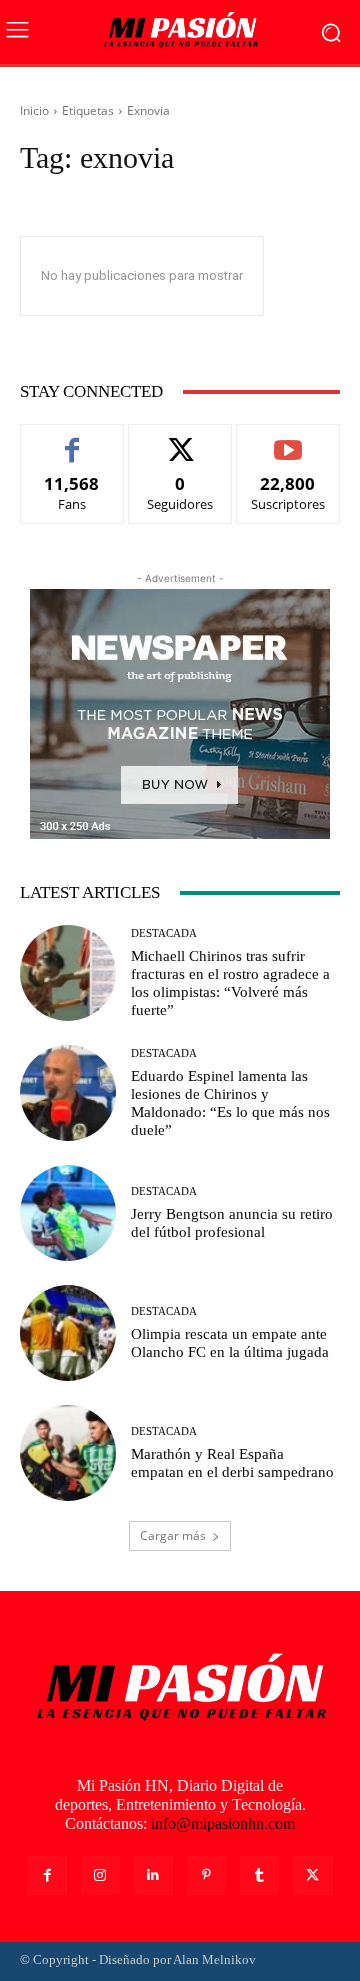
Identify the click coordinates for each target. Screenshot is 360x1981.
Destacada (164, 933)
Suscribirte (288, 439)
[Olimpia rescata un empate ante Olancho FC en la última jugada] (68, 1333)
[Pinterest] (206, 1875)
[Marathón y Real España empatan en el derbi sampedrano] (68, 1453)
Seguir (180, 439)
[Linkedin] (153, 1875)
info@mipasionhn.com (223, 1823)
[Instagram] (100, 1875)
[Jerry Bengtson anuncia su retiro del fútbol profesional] (68, 1213)
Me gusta (72, 439)
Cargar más (173, 1535)
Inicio (34, 110)
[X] (312, 1875)
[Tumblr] (259, 1875)
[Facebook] (46, 1875)
